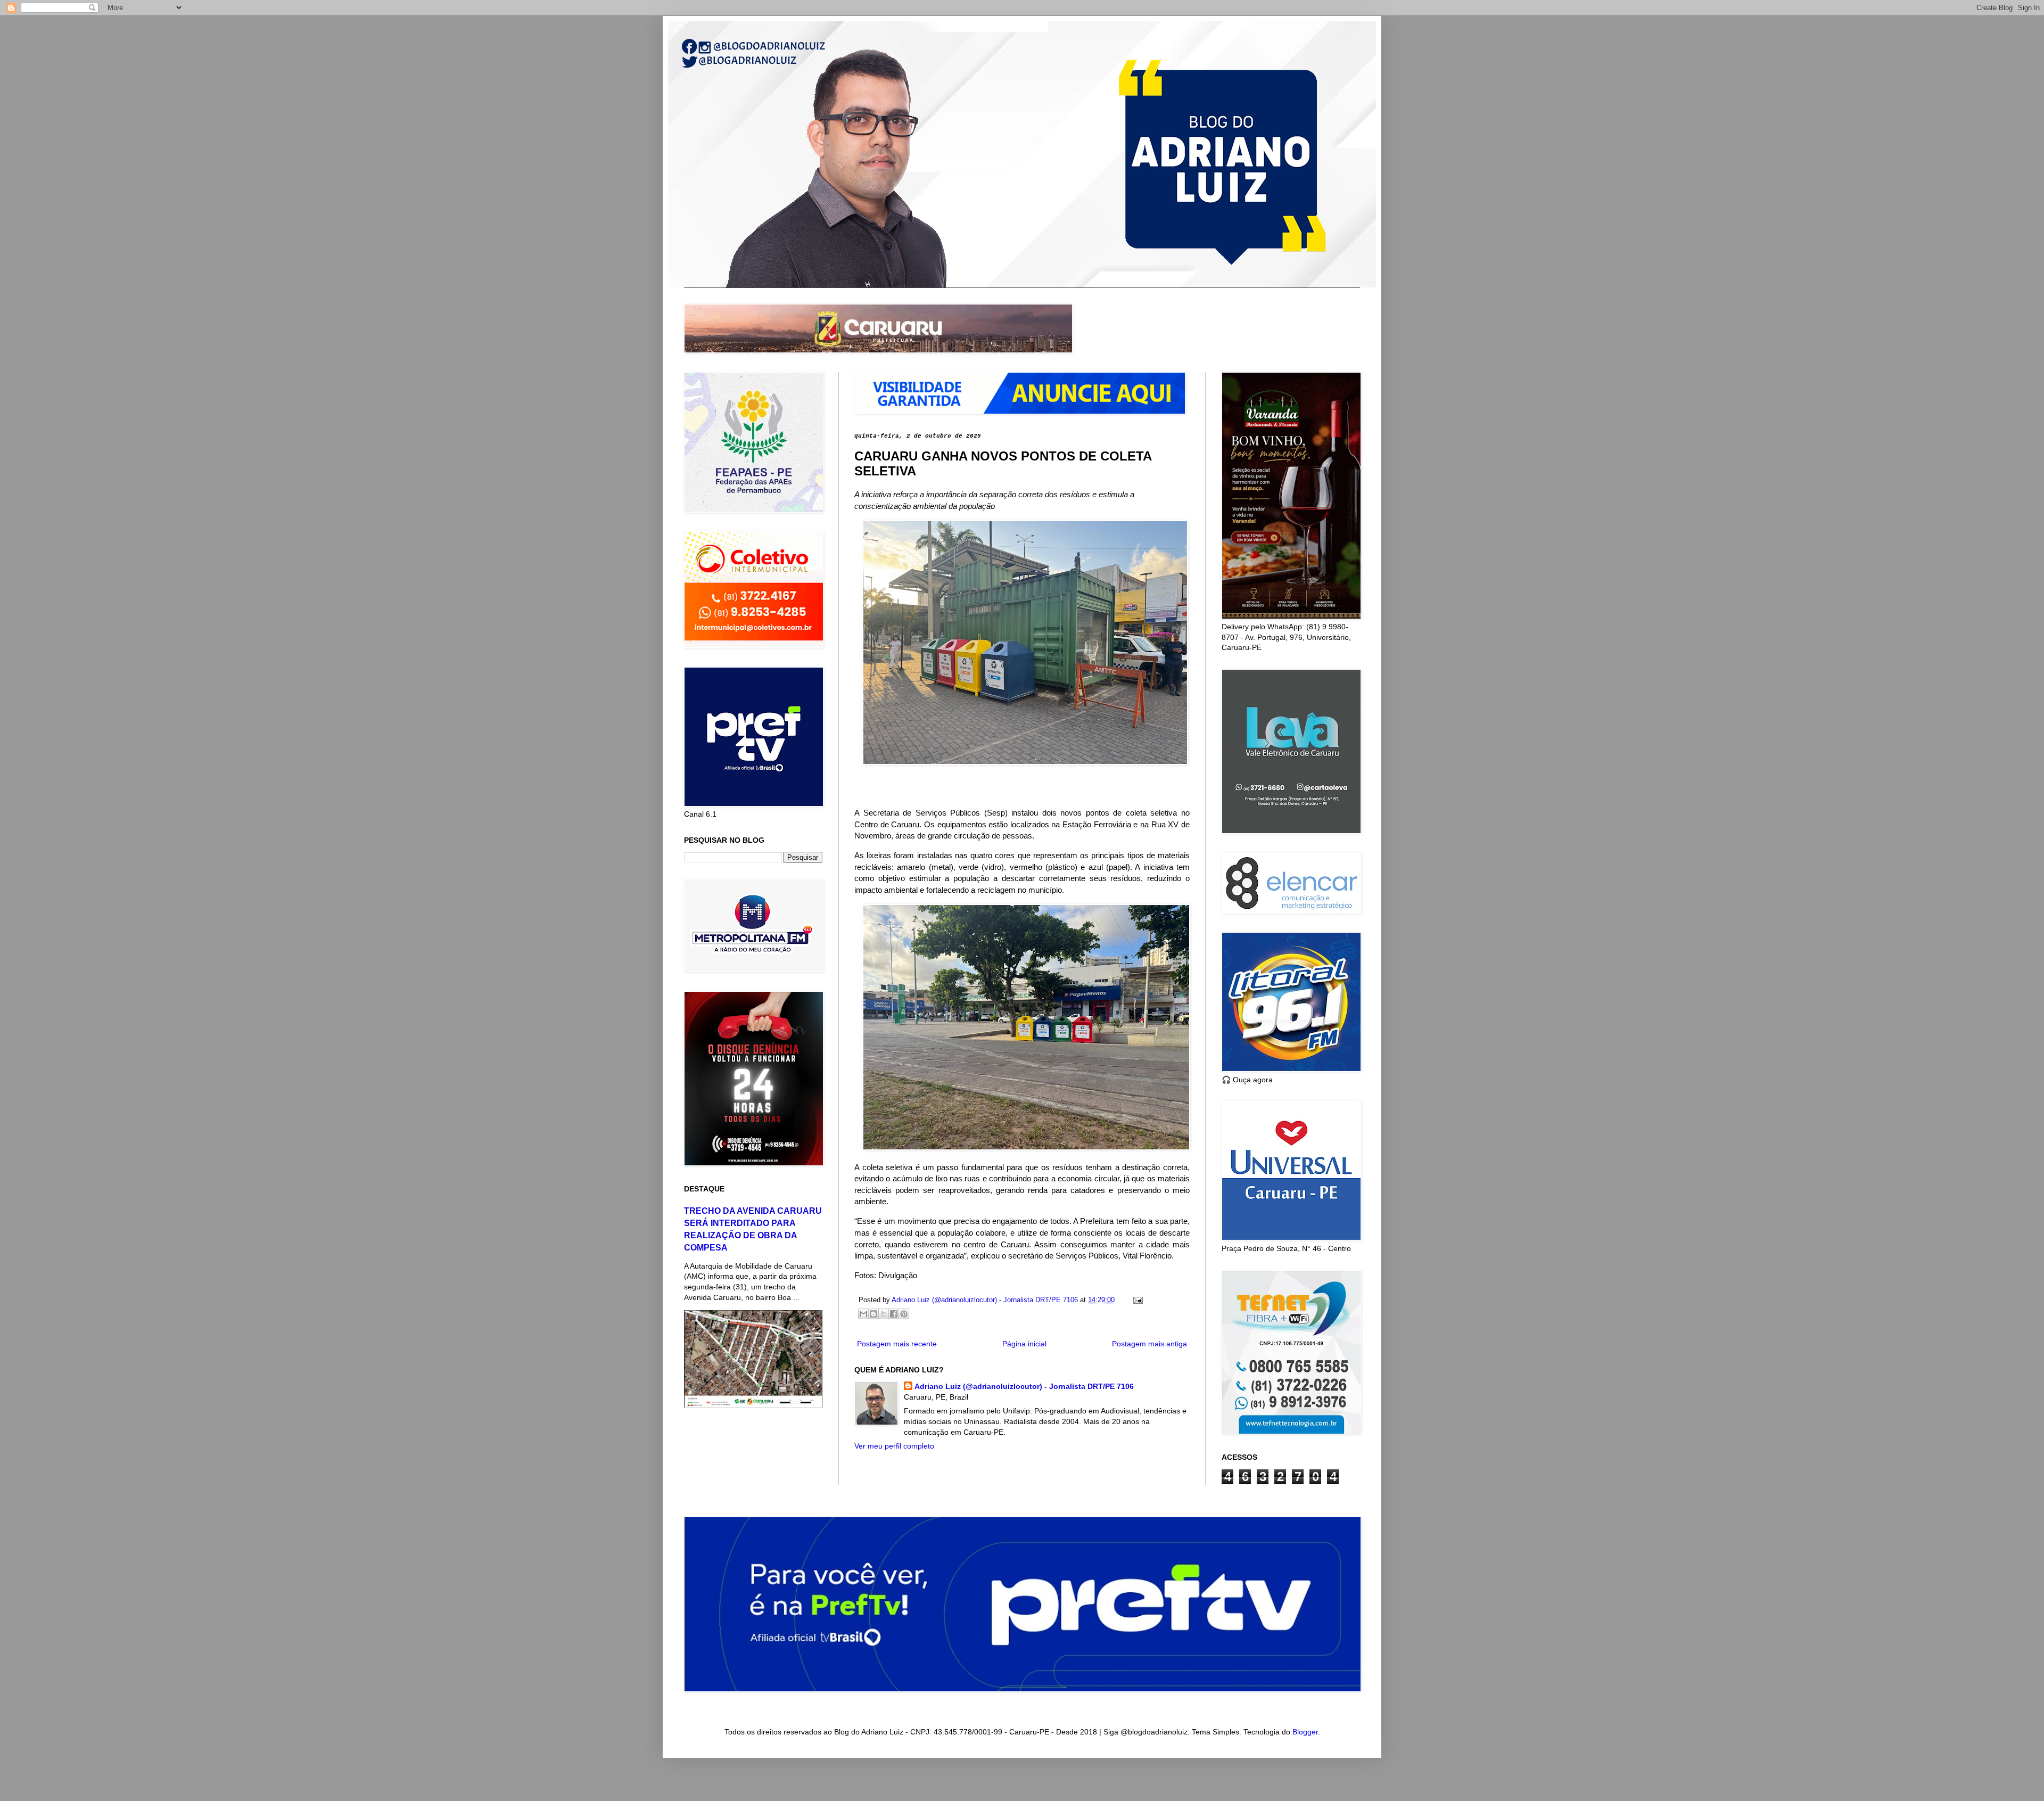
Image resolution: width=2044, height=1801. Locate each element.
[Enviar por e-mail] (863, 1314)
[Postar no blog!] (873, 1314)
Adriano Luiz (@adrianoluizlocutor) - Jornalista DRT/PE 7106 (1024, 1386)
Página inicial (1024, 1344)
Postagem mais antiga (1149, 1344)
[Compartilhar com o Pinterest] (904, 1314)
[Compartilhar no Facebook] (894, 1314)
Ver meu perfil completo (894, 1446)
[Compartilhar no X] (884, 1314)
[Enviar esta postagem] (1136, 1300)
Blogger (1305, 1732)
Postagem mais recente (897, 1344)
